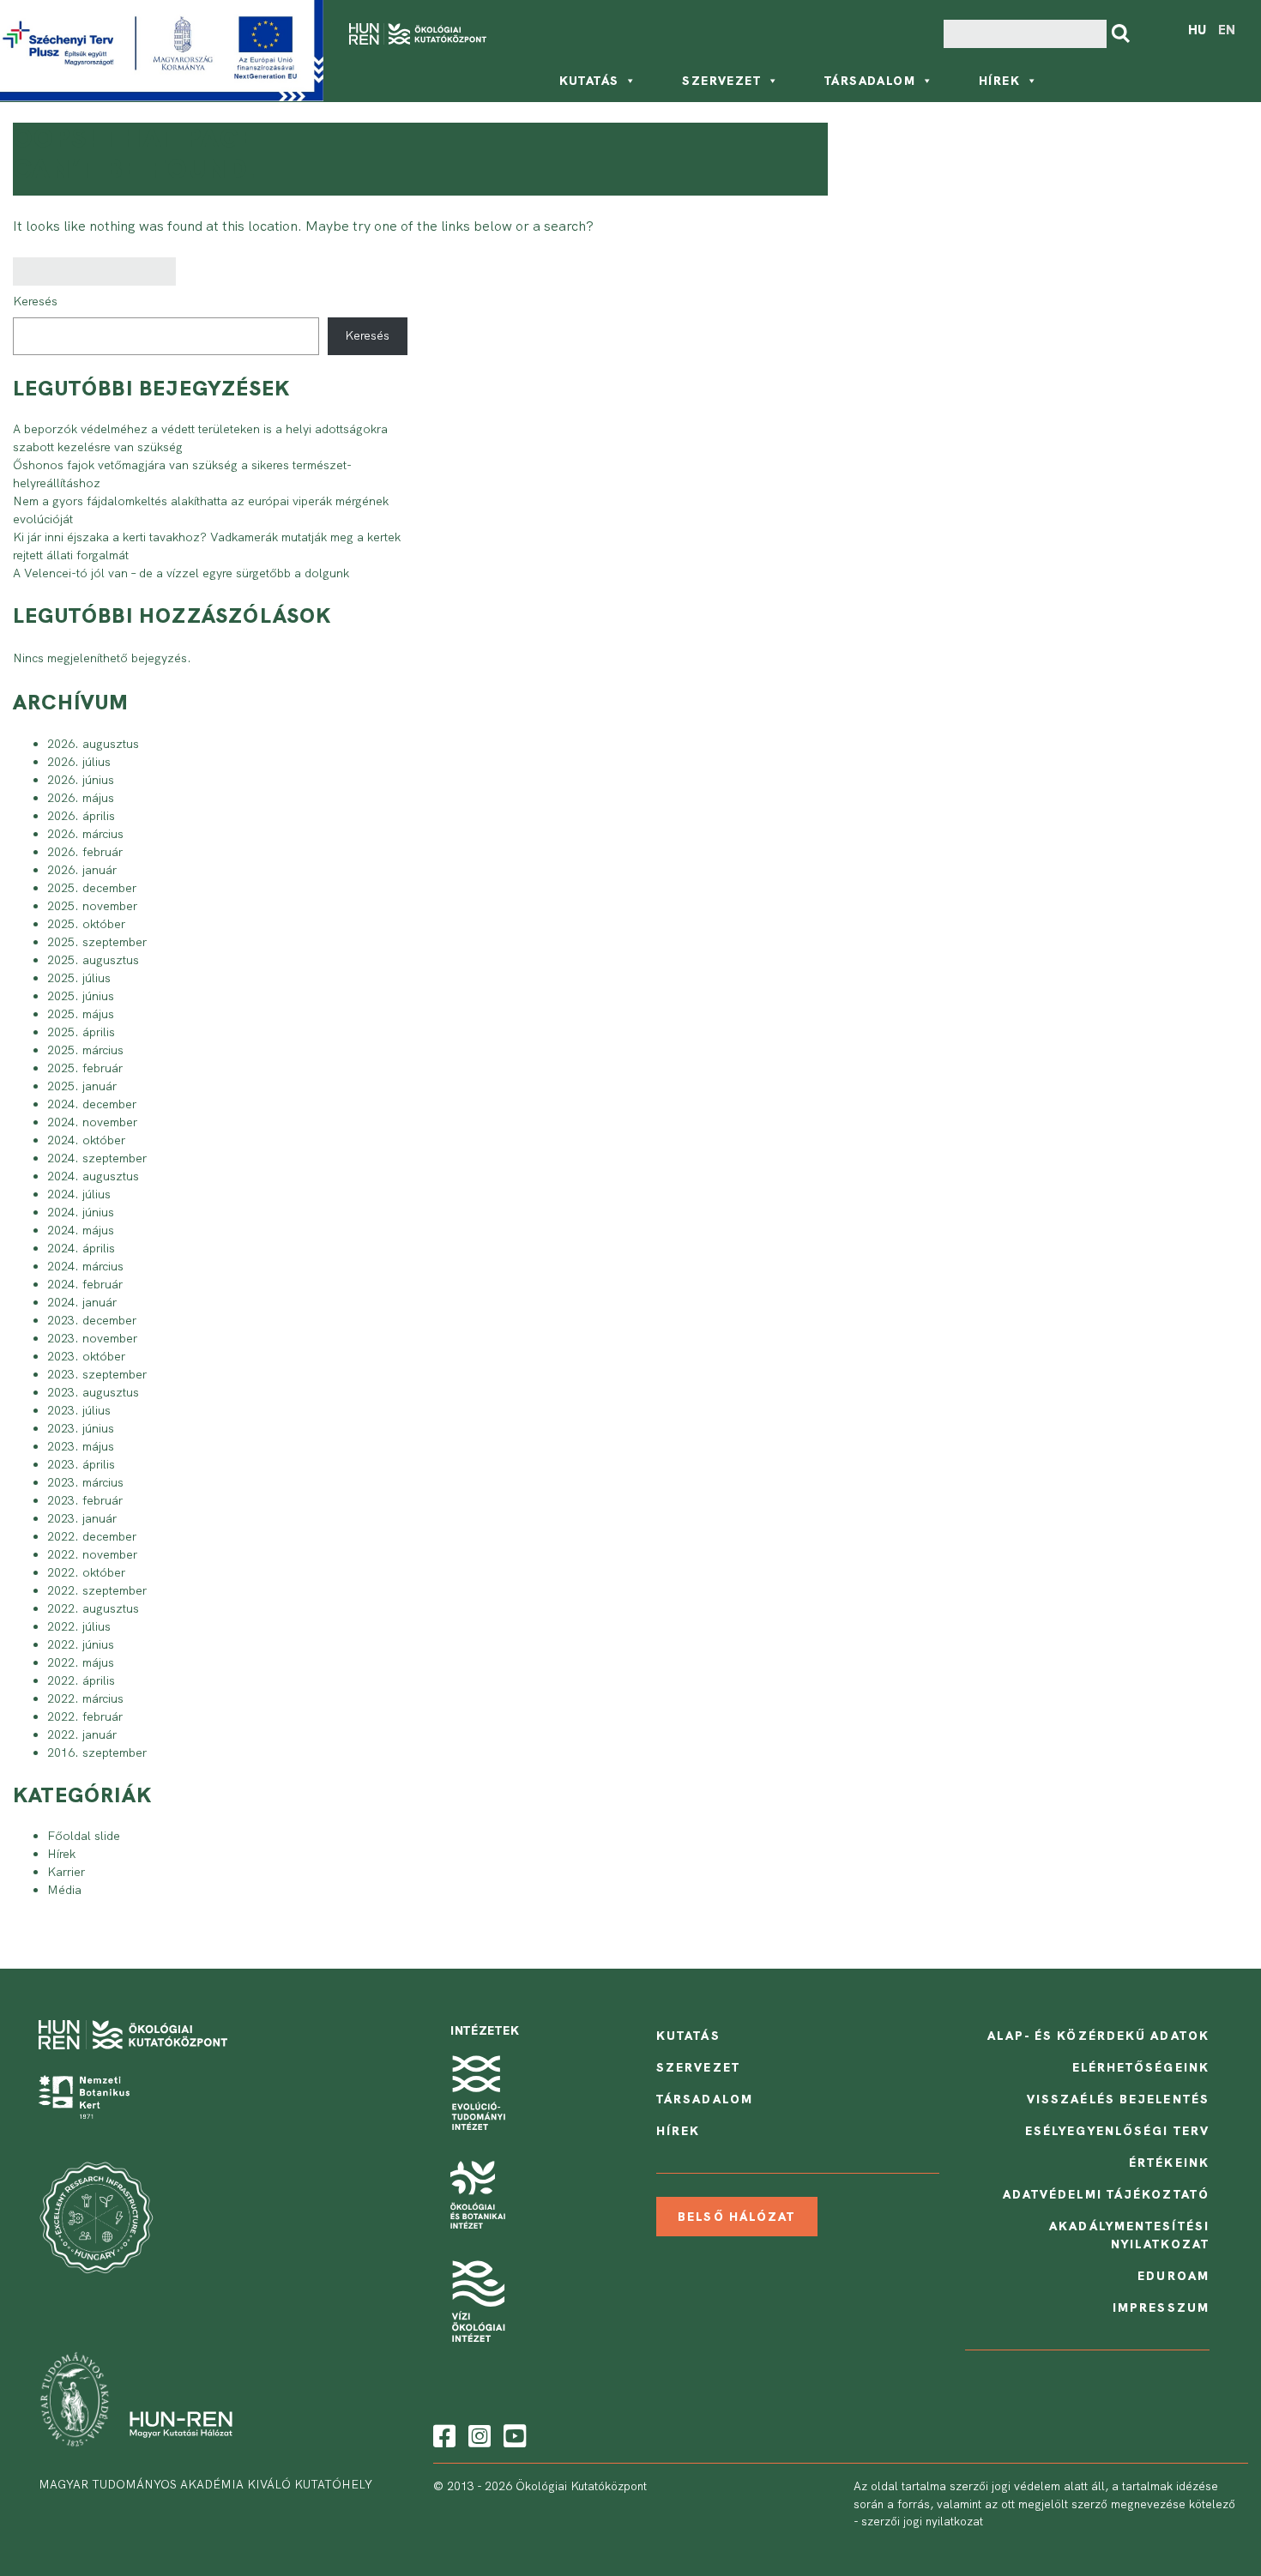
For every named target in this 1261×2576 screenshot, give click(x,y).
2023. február (85, 1500)
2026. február (85, 852)
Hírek (999, 81)
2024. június (81, 1212)
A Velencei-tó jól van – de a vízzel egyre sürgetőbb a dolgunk (181, 573)
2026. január (82, 870)
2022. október (86, 1572)
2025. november (92, 906)
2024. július (79, 1194)
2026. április (81, 816)
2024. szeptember (97, 1158)
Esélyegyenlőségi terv (1117, 2131)
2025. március (85, 1050)
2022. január (82, 1734)
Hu (1197, 30)
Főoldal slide (84, 1836)
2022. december (92, 1536)
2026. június (81, 780)
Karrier (66, 1872)
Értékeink (1169, 2163)
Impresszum (1161, 2308)
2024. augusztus (93, 1176)
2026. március (85, 834)
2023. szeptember (97, 1374)
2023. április (81, 1464)
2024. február (85, 1284)
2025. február (85, 1068)
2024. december (92, 1104)
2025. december (92, 888)
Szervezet (721, 81)
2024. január (82, 1302)
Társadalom (870, 81)
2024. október (86, 1140)
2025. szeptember (97, 942)
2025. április (81, 1032)
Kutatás (589, 81)
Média (64, 1890)
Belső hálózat (736, 2217)
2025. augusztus (93, 960)
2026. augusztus (93, 744)
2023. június (81, 1428)
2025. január (82, 1086)
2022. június (81, 1644)
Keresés (35, 301)
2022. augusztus (93, 1608)
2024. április (81, 1248)
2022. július (79, 1626)
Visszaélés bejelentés (1118, 2099)
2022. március (85, 1698)
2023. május (81, 1446)
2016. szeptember (97, 1753)
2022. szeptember (97, 1590)
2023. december (92, 1320)
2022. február (85, 1716)
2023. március (85, 1482)
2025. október (86, 924)
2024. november (92, 1122)
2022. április (81, 1680)
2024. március (85, 1266)
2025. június (81, 996)
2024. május (81, 1230)
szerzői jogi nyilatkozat (922, 2521)
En (1227, 30)
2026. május (81, 798)
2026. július (79, 762)
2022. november (92, 1554)
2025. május (81, 1014)
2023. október (86, 1356)
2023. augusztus (93, 1392)
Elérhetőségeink (1141, 2067)
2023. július (79, 1410)
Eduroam (1174, 2276)
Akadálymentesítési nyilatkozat (1129, 2235)
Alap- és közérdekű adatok (1098, 2036)
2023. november (92, 1338)
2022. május (81, 1662)
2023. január (82, 1518)
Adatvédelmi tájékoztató (1106, 2194)
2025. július (79, 978)
